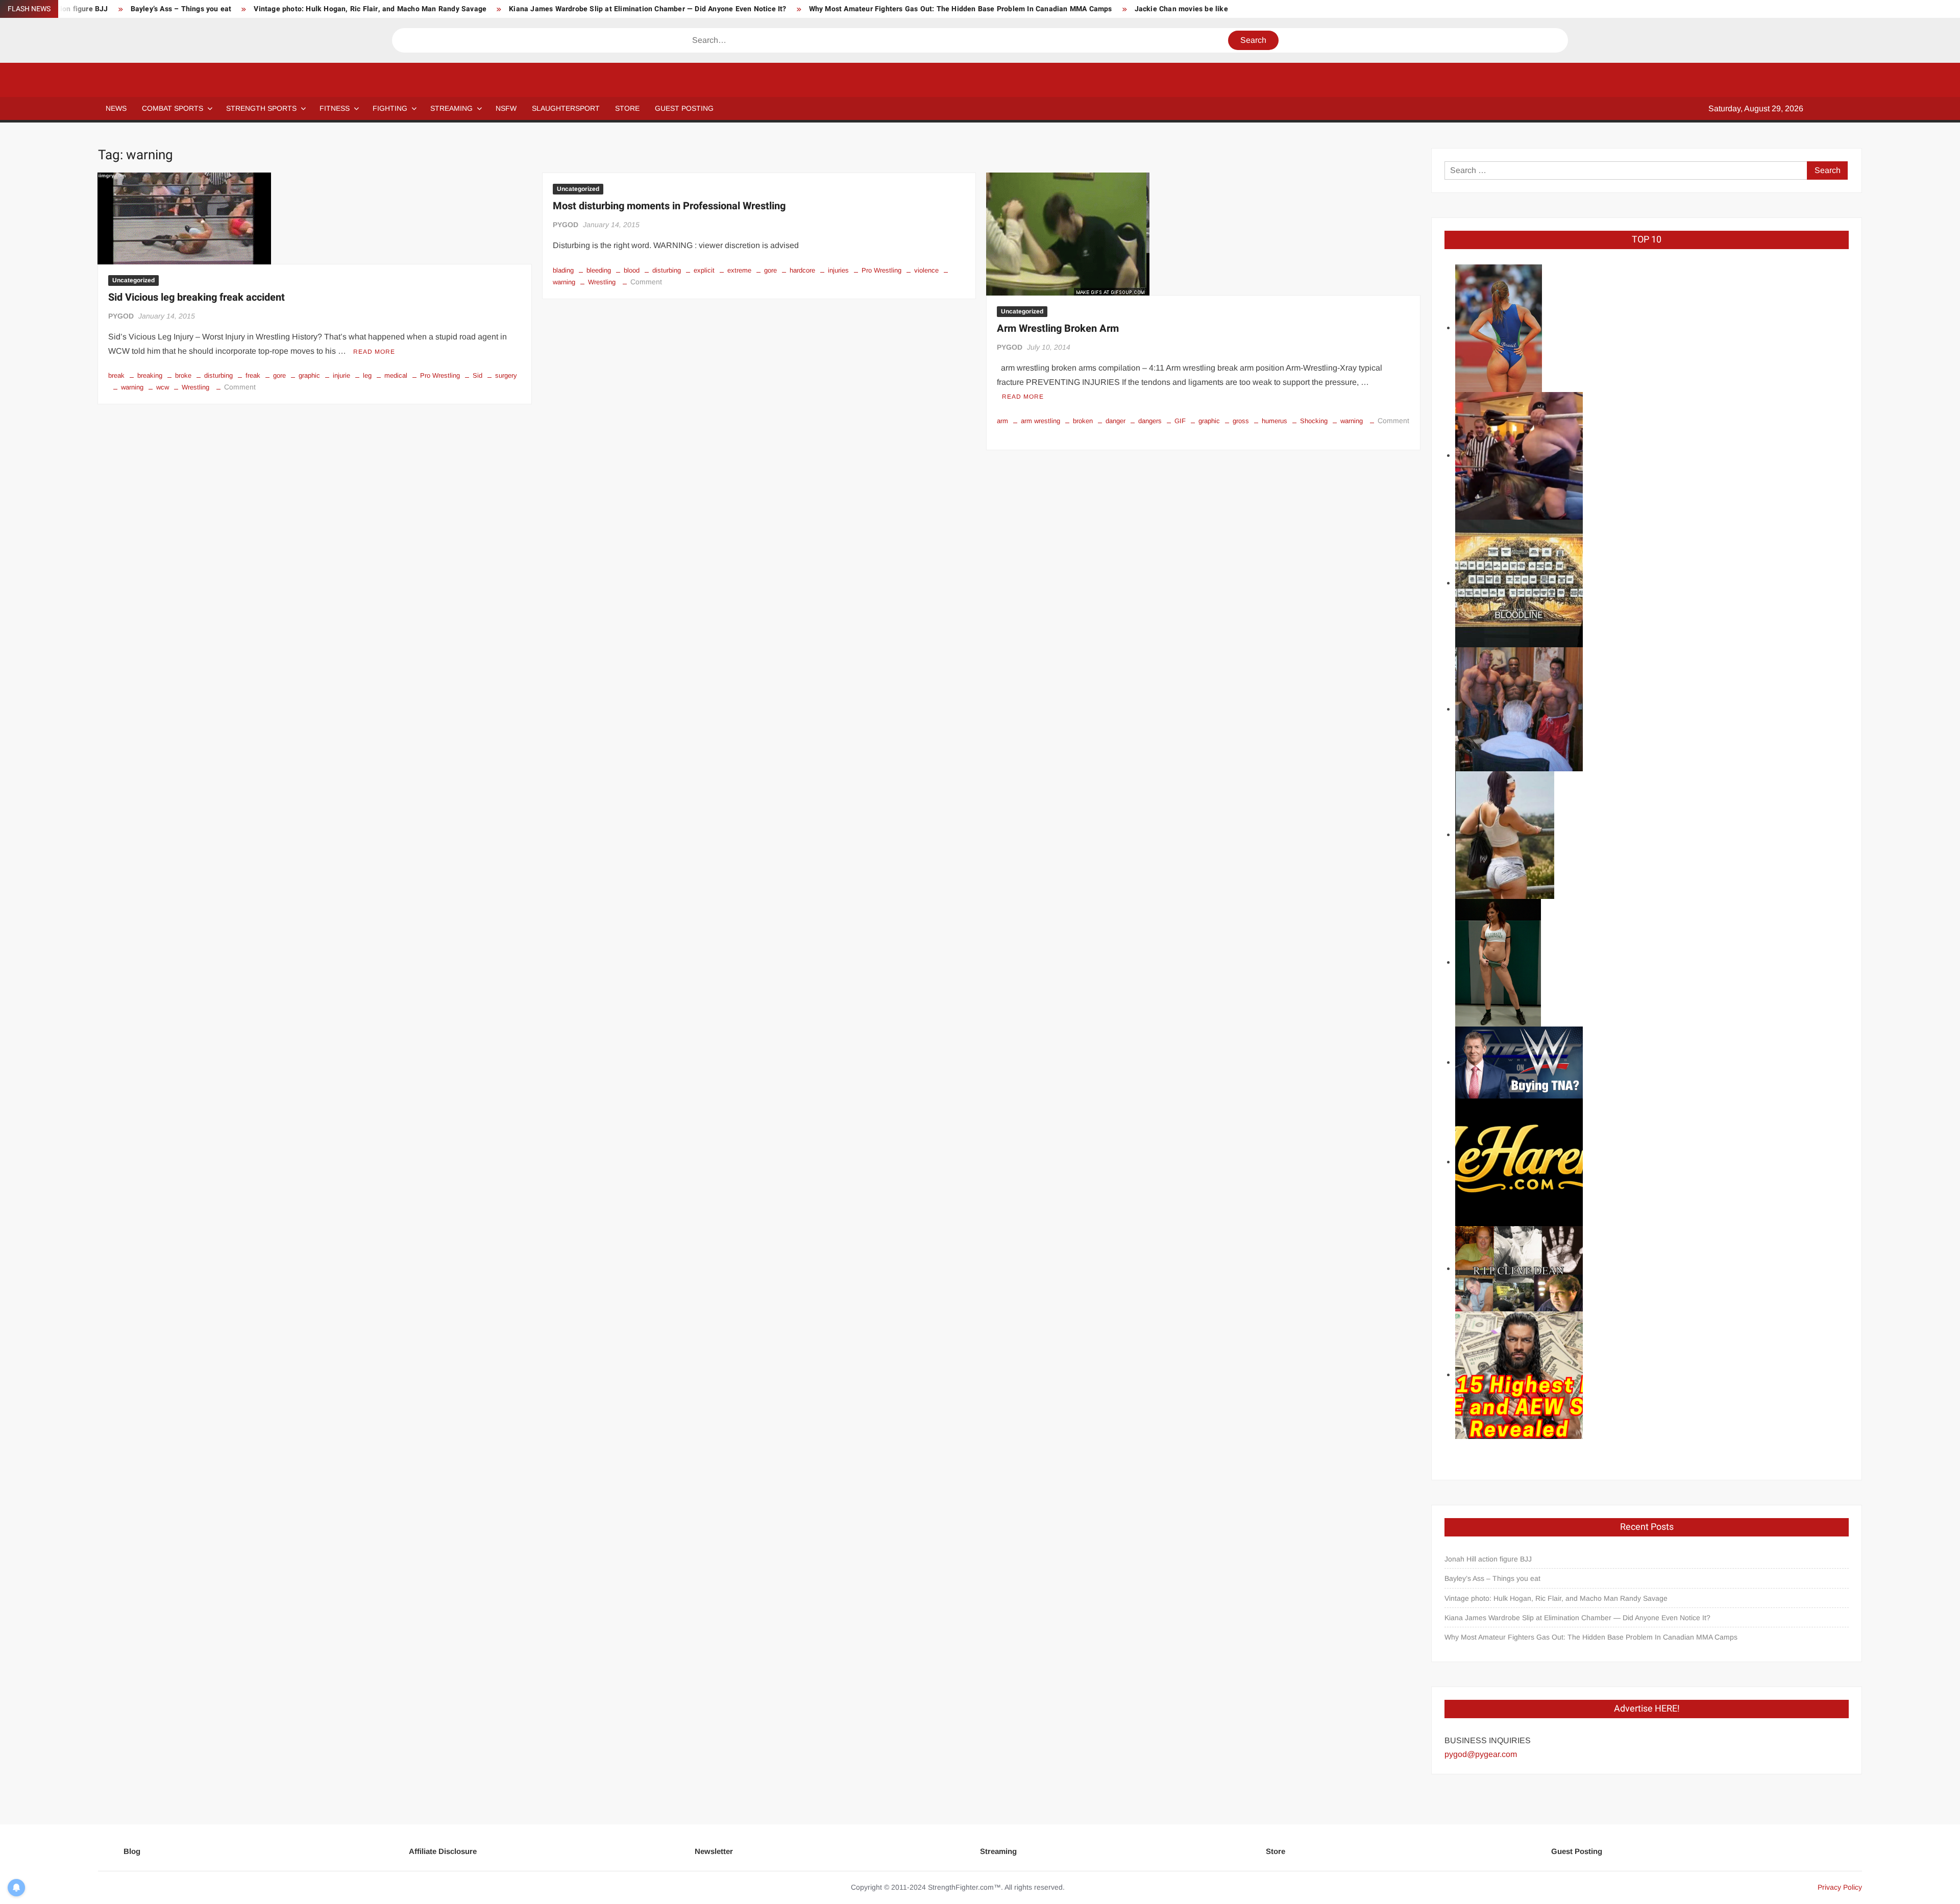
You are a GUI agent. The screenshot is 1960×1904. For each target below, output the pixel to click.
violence (926, 270)
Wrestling (195, 387)
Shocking (1314, 421)
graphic (309, 375)
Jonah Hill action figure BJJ (1488, 1559)
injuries (838, 270)
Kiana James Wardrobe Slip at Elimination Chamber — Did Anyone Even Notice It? (647, 9)
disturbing (218, 375)
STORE (627, 108)
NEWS (116, 108)
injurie (341, 375)
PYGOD (121, 316)
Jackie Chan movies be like (1181, 9)
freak (253, 375)
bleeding (599, 270)
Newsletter (714, 1851)
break (116, 375)
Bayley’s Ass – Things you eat (181, 9)
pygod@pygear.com (1481, 1754)
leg (367, 375)
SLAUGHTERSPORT (566, 108)
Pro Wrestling (440, 375)
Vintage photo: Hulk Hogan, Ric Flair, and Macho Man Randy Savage (370, 9)
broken (1083, 421)
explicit (704, 270)
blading (563, 270)
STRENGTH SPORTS (261, 108)
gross (1241, 421)
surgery (506, 375)
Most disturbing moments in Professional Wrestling (669, 206)
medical (396, 375)
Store (1276, 1851)
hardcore (802, 270)
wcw (163, 387)
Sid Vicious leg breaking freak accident (197, 297)
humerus (1275, 421)
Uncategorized (133, 280)
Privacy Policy (1840, 1887)
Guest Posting (1577, 1851)
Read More (374, 352)
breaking (150, 375)
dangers (1150, 421)
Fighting (390, 108)
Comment (240, 387)
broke (183, 375)
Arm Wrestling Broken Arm (1058, 328)
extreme (739, 270)
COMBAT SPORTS (173, 108)
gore (279, 375)
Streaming (451, 108)
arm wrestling (1040, 421)
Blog (132, 1851)
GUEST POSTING (684, 108)
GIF (1180, 421)
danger (1116, 421)
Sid (477, 375)
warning (132, 387)
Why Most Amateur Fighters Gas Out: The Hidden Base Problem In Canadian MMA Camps (961, 9)
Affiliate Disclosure (443, 1851)
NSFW (506, 108)
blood (632, 270)
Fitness (335, 108)
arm (1002, 421)
